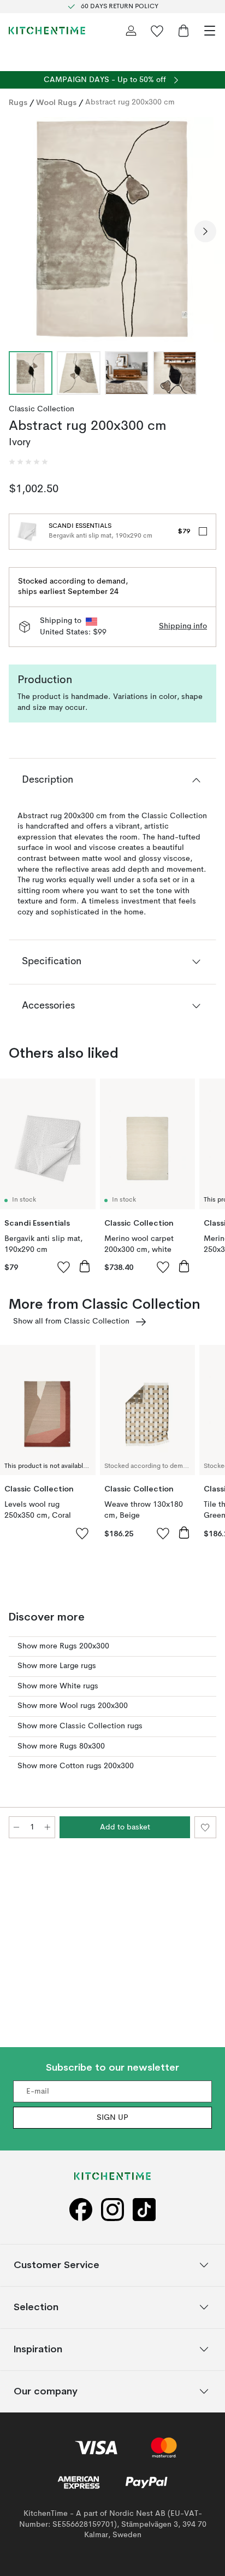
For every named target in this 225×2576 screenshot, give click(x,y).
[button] (28, 462)
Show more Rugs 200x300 (63, 1646)
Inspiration (38, 2349)
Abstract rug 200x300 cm (130, 102)
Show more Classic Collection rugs (80, 1726)
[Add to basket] (85, 1266)
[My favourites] (157, 31)
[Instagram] (112, 2210)
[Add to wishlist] (64, 1267)
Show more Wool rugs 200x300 (73, 1706)
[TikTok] (144, 2210)
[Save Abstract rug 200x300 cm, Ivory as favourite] (205, 1827)
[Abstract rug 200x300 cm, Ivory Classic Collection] (112, 230)
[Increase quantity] (48, 1827)
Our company (46, 2391)
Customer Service (57, 2265)
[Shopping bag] (183, 31)
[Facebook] (81, 2210)
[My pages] (131, 31)
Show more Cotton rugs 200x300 (76, 1766)
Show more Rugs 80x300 (61, 1746)
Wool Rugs (56, 102)
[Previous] (20, 231)
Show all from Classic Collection (71, 1321)
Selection (36, 2307)
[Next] (205, 231)
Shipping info (183, 626)
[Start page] (47, 31)
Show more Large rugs (57, 1666)
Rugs (18, 102)
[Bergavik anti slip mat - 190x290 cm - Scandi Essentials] (27, 532)
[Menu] (210, 31)
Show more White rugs (58, 1686)
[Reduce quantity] (16, 1827)
